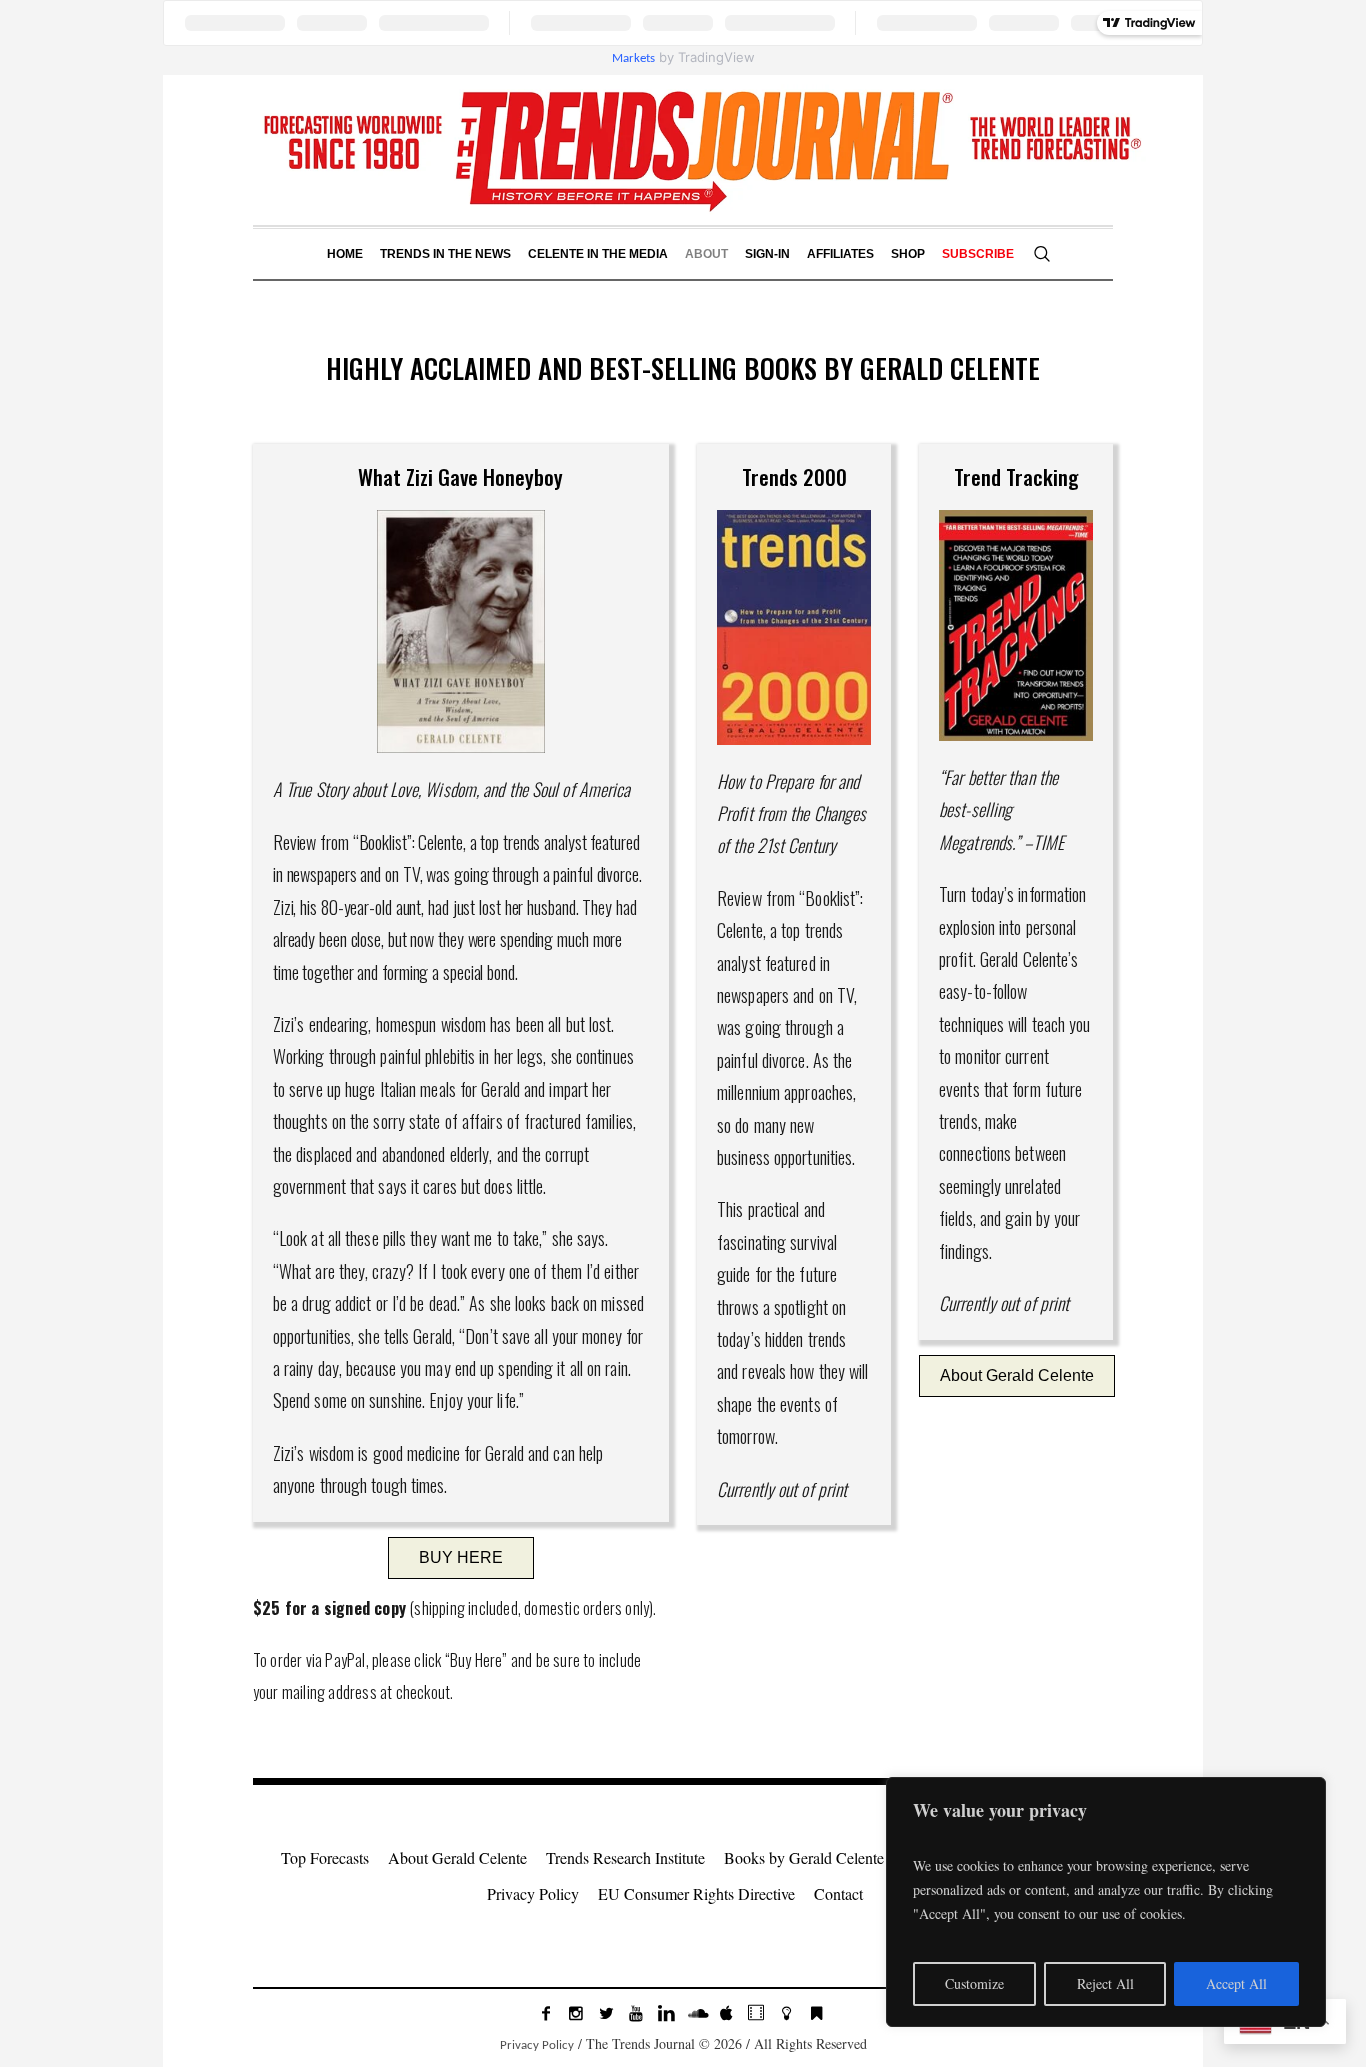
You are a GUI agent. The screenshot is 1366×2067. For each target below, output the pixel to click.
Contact (838, 1893)
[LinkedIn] (666, 2013)
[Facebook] (546, 2013)
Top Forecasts (325, 1857)
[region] (1106, 1902)
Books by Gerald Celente (804, 1857)
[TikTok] (756, 2013)
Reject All (1105, 1983)
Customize (974, 1983)
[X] (606, 2013)
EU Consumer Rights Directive (696, 1893)
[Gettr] (786, 2013)
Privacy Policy (533, 1893)
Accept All (1236, 1983)
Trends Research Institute (625, 1857)
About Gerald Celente (457, 1857)
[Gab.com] (816, 2013)
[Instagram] (576, 2013)
